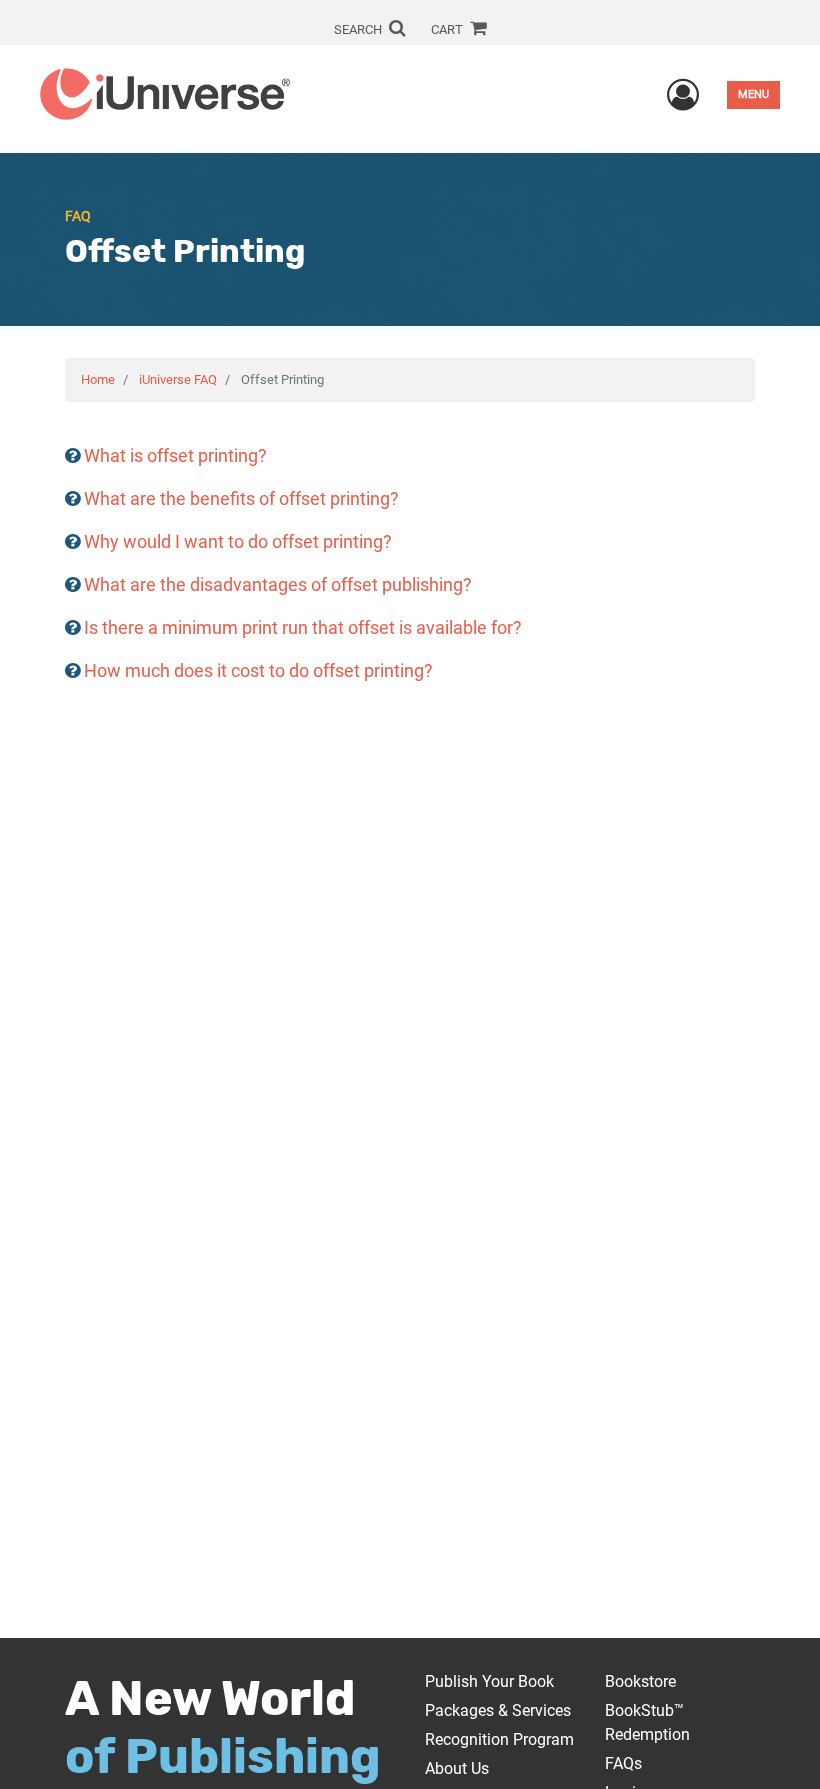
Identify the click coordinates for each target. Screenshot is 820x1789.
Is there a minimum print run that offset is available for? (303, 627)
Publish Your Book (489, 1681)
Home (98, 379)
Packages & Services (498, 1710)
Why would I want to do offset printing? (238, 541)
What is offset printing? (175, 455)
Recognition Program (499, 1739)
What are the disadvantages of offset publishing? (278, 584)
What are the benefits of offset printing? (241, 498)
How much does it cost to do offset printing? (258, 670)
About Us (457, 1768)
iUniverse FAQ (178, 379)
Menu (753, 94)
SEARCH (359, 29)
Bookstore (640, 1681)
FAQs (623, 1763)
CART (448, 29)
